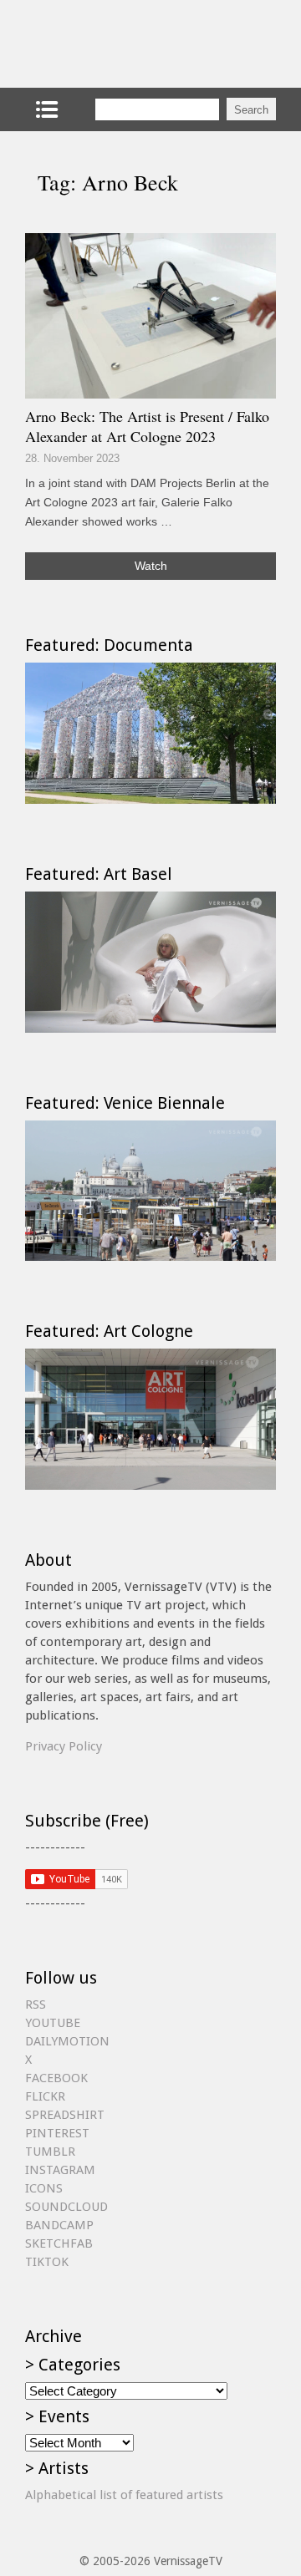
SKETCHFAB (59, 2243)
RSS (36, 2004)
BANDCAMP (59, 2225)
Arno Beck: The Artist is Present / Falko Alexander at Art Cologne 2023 (147, 426)
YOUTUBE (53, 2023)
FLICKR (45, 2096)
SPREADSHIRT (65, 2115)
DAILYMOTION (67, 2041)
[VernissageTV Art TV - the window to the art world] (109, 44)
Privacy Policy (64, 1746)
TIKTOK (47, 2262)
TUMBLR (50, 2152)
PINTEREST (57, 2133)
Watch (151, 566)
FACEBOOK (56, 2078)
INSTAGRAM (60, 2170)
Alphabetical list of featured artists (124, 2495)
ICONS (44, 2188)
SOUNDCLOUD (66, 2207)
